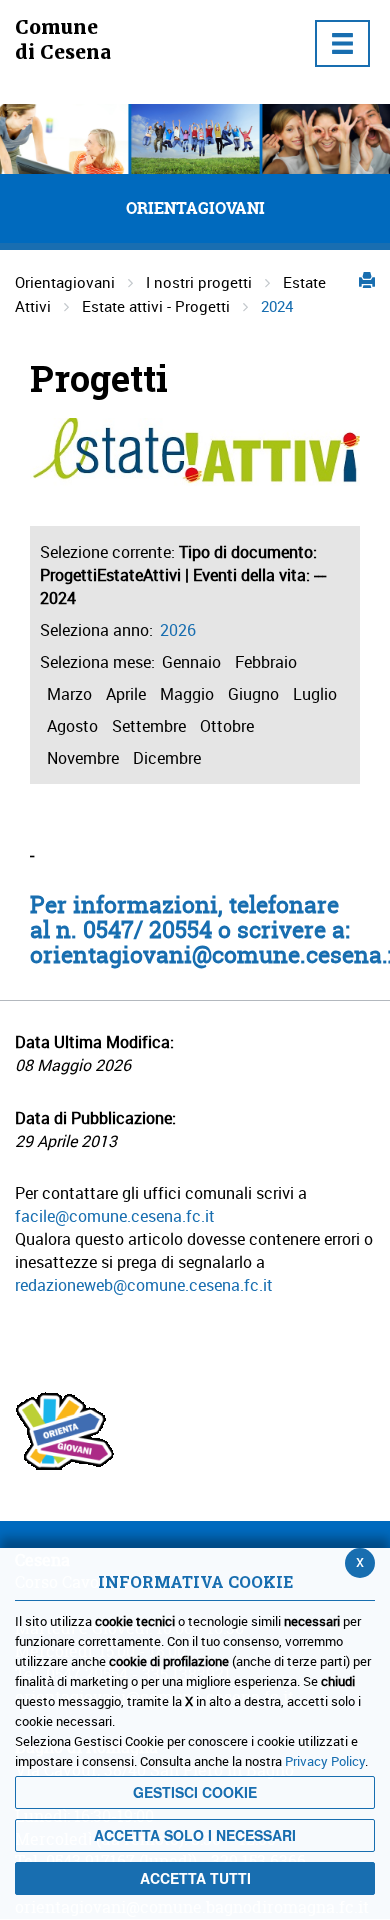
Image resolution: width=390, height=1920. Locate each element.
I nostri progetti (199, 282)
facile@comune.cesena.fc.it (115, 1216)
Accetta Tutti (195, 1878)
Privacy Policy (325, 1761)
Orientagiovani (65, 282)
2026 (178, 630)
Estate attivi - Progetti (156, 306)
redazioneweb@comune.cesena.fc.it (144, 1285)
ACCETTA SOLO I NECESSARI (195, 1835)
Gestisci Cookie (195, 1792)
